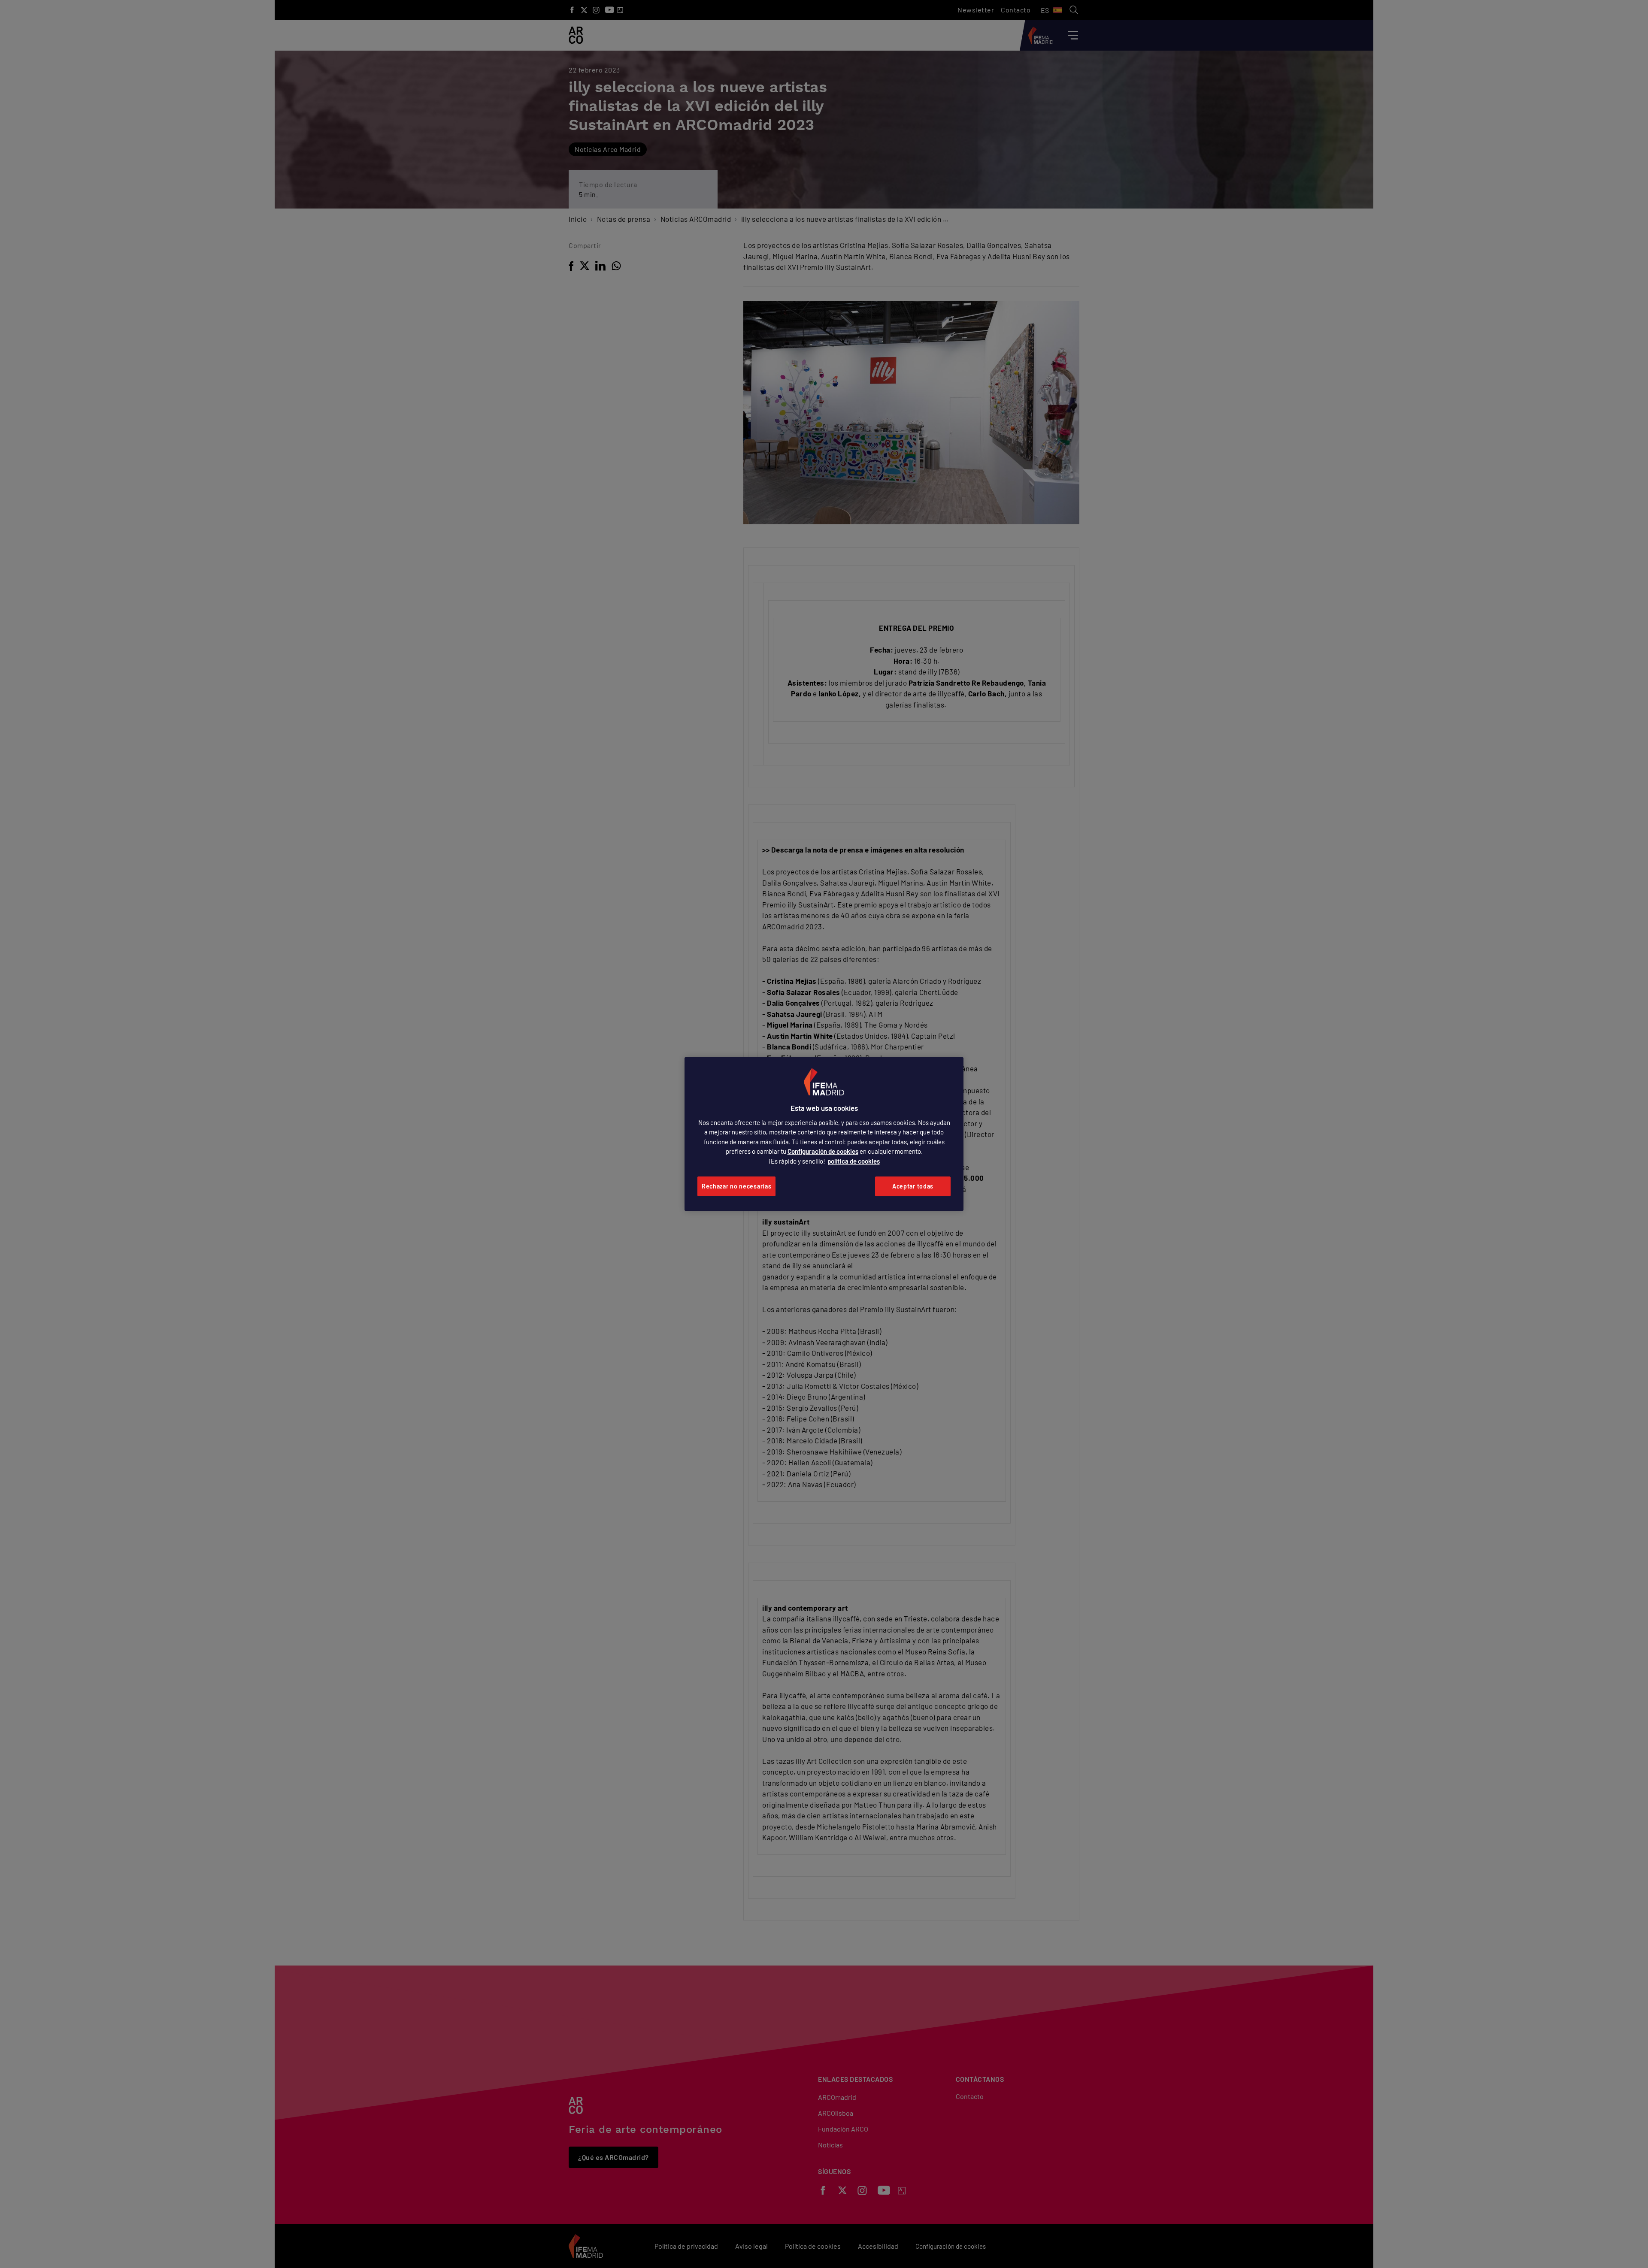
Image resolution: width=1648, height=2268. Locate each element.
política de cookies (854, 1161)
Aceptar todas (913, 1186)
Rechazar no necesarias (736, 1186)
